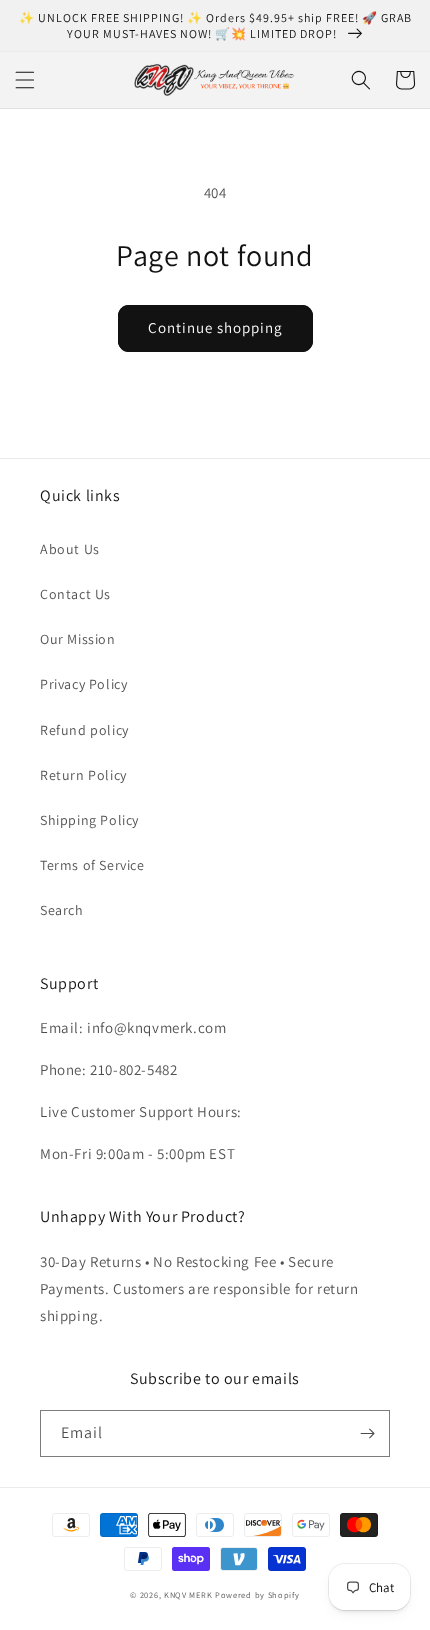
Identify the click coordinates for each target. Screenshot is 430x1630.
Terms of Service (92, 865)
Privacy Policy (83, 684)
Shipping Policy (89, 820)
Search (62, 910)
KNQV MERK (188, 1594)
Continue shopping (215, 327)
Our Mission (78, 639)
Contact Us (75, 594)
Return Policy (83, 775)
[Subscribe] (367, 1433)
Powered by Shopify (257, 1594)
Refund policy (84, 730)
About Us (70, 549)
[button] (25, 80)
